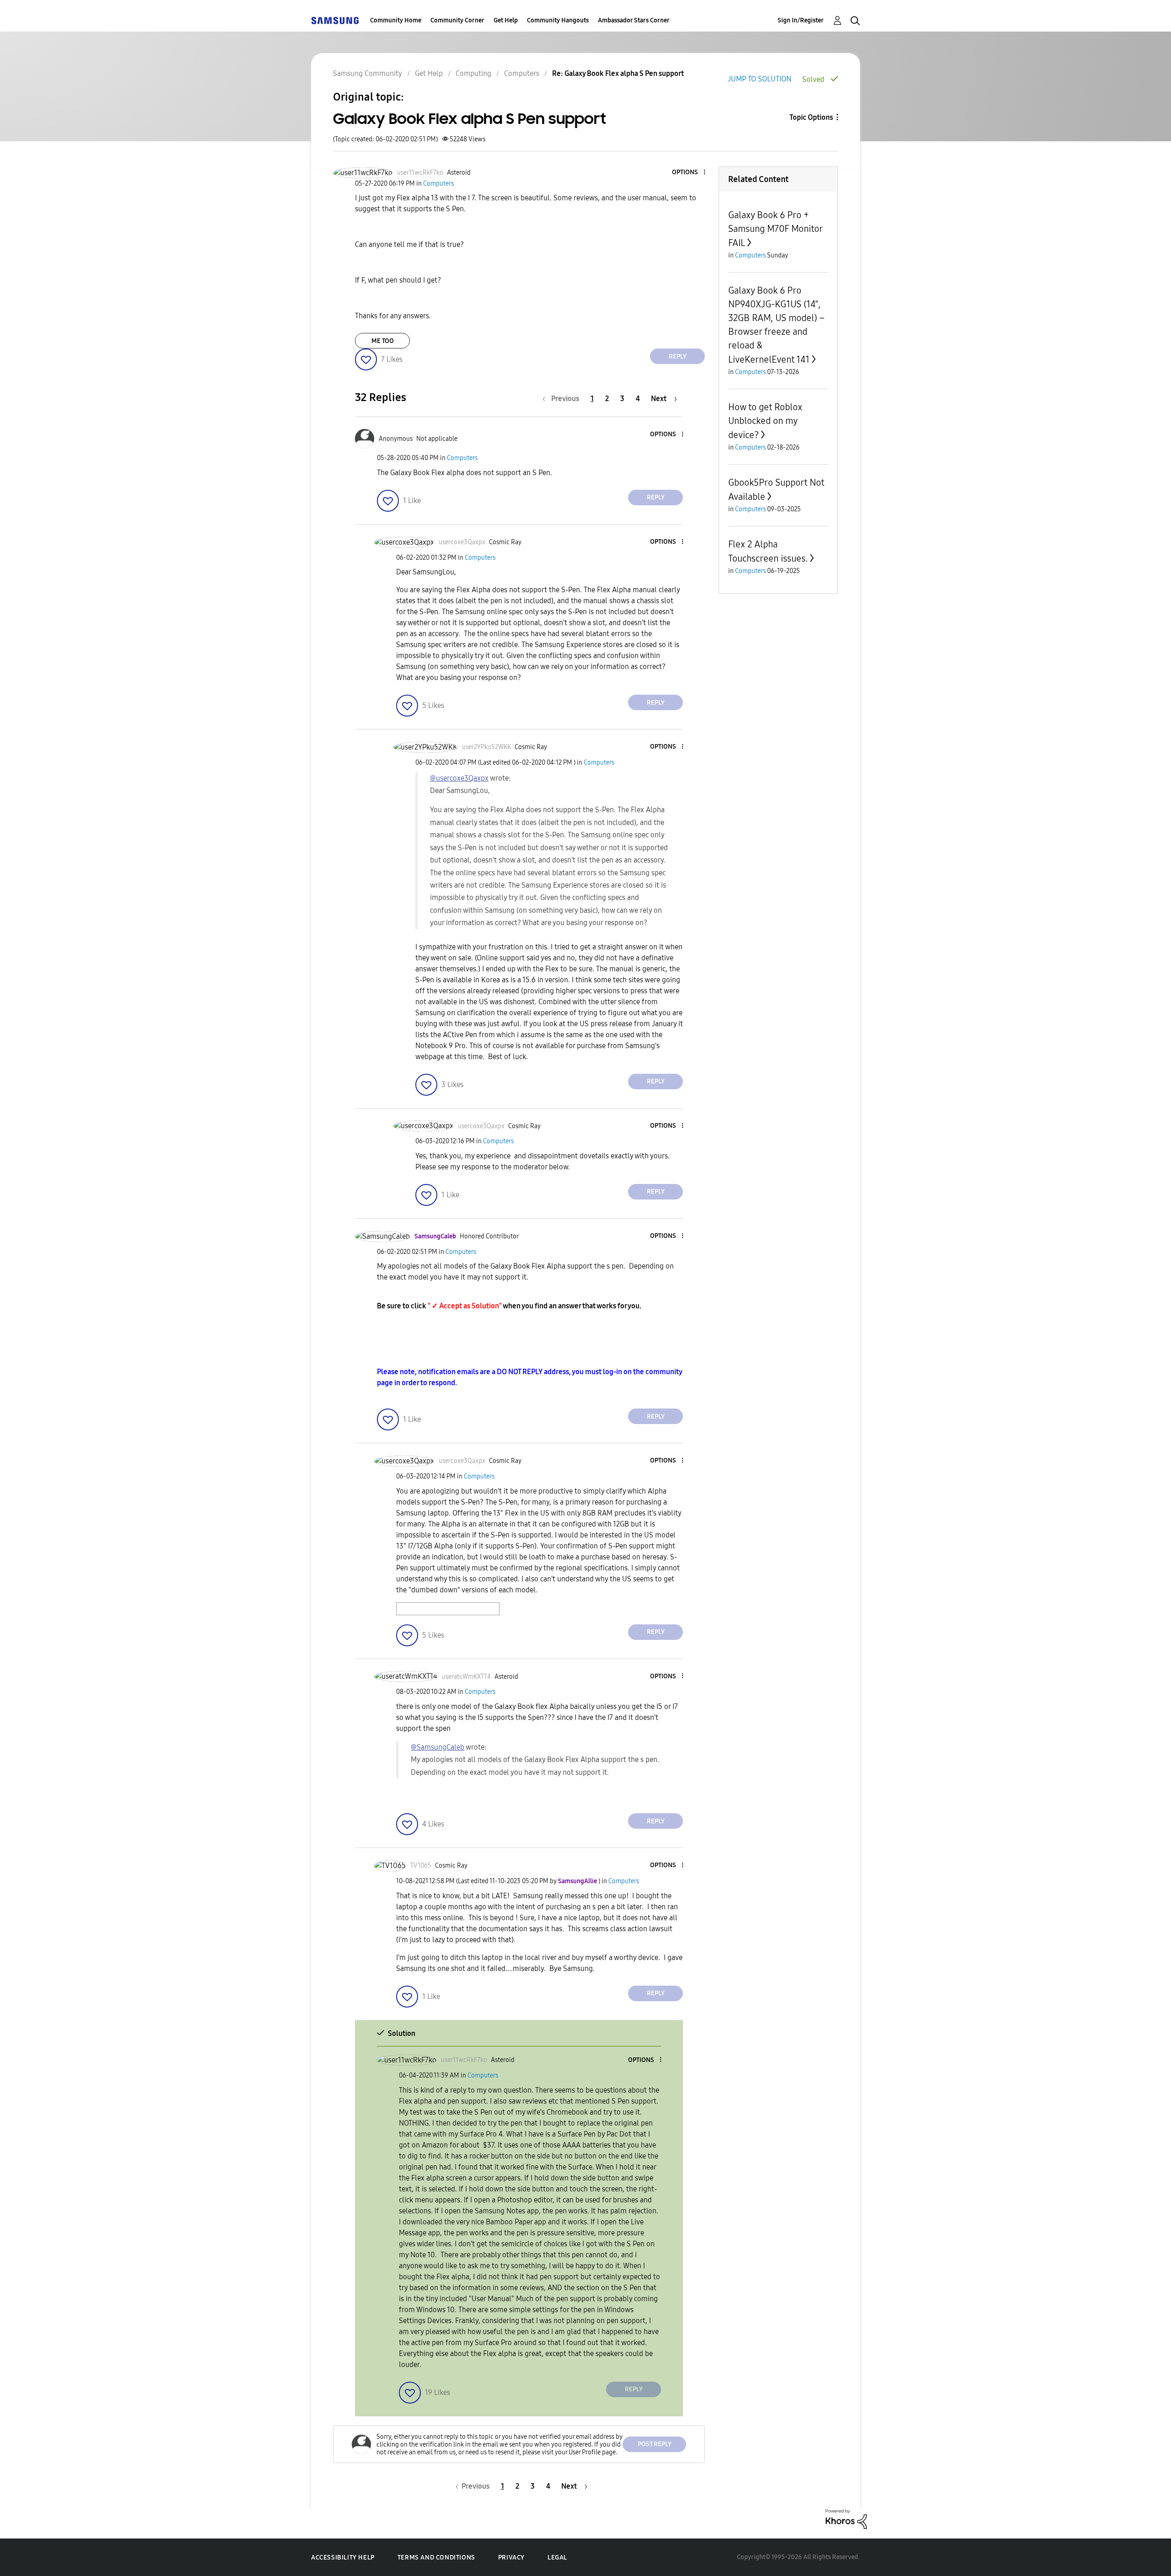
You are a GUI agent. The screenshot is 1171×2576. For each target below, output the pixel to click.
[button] (689, 173)
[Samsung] (335, 20)
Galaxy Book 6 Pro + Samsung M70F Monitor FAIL (775, 229)
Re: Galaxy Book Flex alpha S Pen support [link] (618, 73)
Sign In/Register (801, 20)
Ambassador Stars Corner (634, 20)
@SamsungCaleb (438, 1747)
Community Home (396, 20)
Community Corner (457, 20)
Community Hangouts (558, 20)
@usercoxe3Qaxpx (459, 778)
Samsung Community (368, 73)
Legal (557, 2557)
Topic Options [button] (811, 117)
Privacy (511, 2557)
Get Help (506, 20)
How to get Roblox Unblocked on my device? (765, 421)
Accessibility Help (343, 2557)
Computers (522, 73)
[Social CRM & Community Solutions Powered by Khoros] (846, 2519)
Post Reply (655, 2444)
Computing (473, 73)
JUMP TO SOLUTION (760, 79)
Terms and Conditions (436, 2557)
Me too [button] (383, 341)
